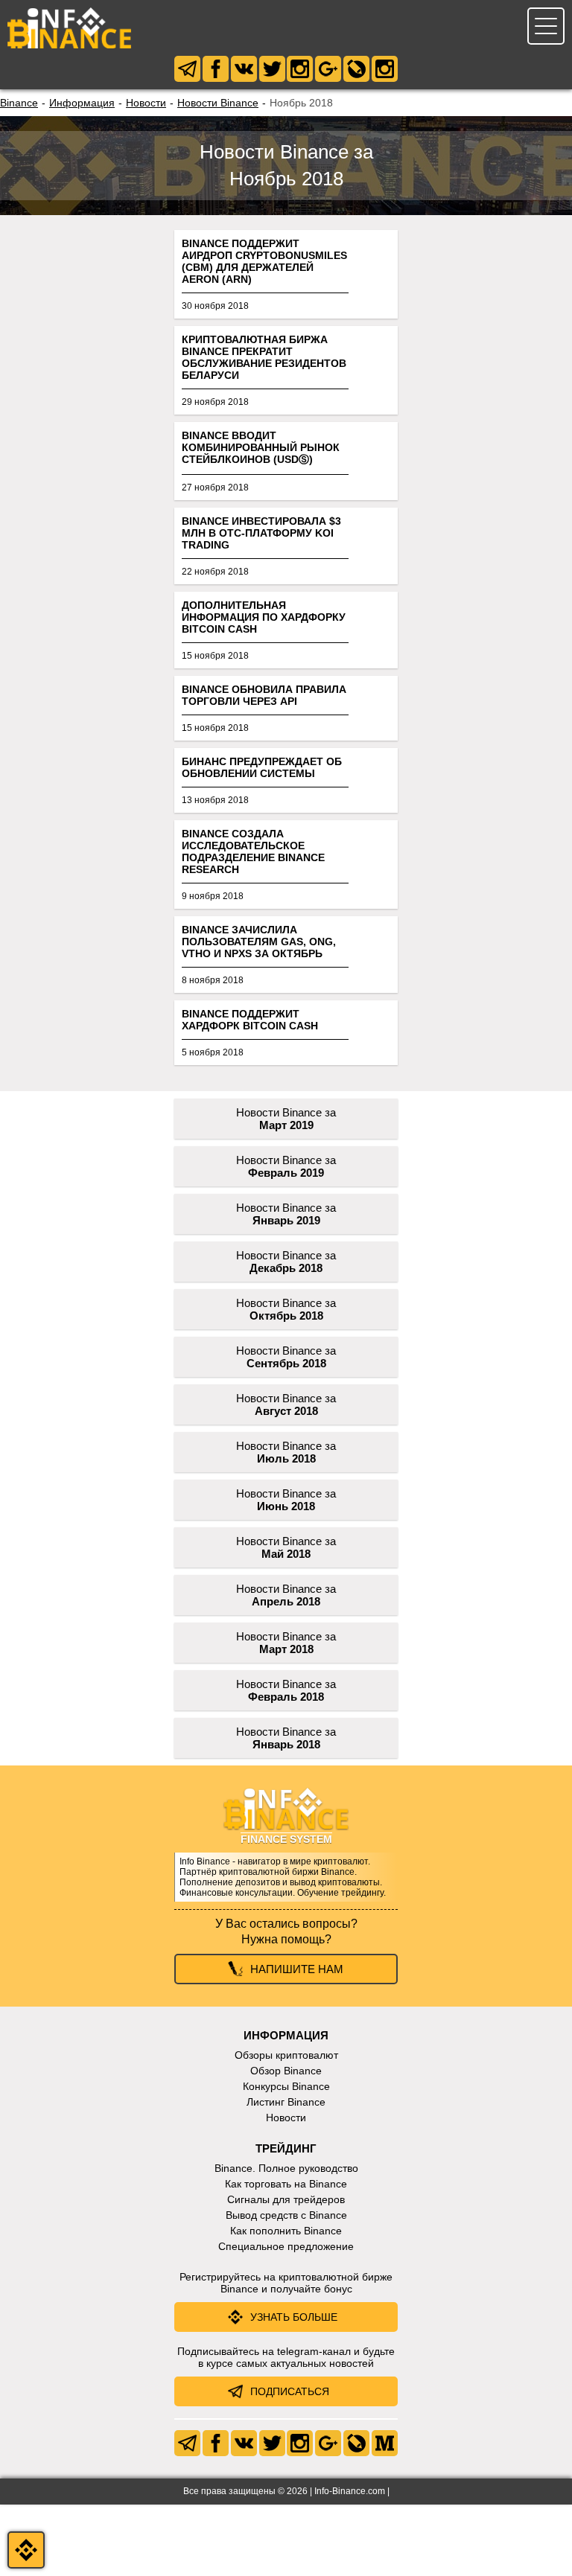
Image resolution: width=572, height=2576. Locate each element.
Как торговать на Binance (286, 2184)
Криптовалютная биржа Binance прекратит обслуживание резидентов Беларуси (264, 357)
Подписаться (290, 2391)
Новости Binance (218, 103)
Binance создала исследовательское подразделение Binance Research (253, 851)
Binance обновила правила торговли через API (264, 695)
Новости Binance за (286, 1119)
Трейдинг (286, 2148)
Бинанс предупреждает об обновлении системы (262, 767)
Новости (146, 103)
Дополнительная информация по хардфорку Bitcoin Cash (264, 617)
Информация (82, 103)
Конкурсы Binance (286, 2086)
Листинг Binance (286, 2102)
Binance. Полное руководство (286, 2168)
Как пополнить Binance (286, 2231)
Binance (19, 103)
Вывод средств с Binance (286, 2215)
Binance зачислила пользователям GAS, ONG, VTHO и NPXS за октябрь (259, 942)
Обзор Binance (286, 2071)
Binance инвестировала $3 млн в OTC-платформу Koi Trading (261, 533)
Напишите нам (297, 1969)
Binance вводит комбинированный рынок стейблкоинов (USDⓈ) (261, 447)
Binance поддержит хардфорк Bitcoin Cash (250, 1020)
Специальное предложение (286, 2246)
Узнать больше (294, 2317)
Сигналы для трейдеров (286, 2199)
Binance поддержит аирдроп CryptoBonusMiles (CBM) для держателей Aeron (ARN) (264, 261)
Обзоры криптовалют (286, 2055)
